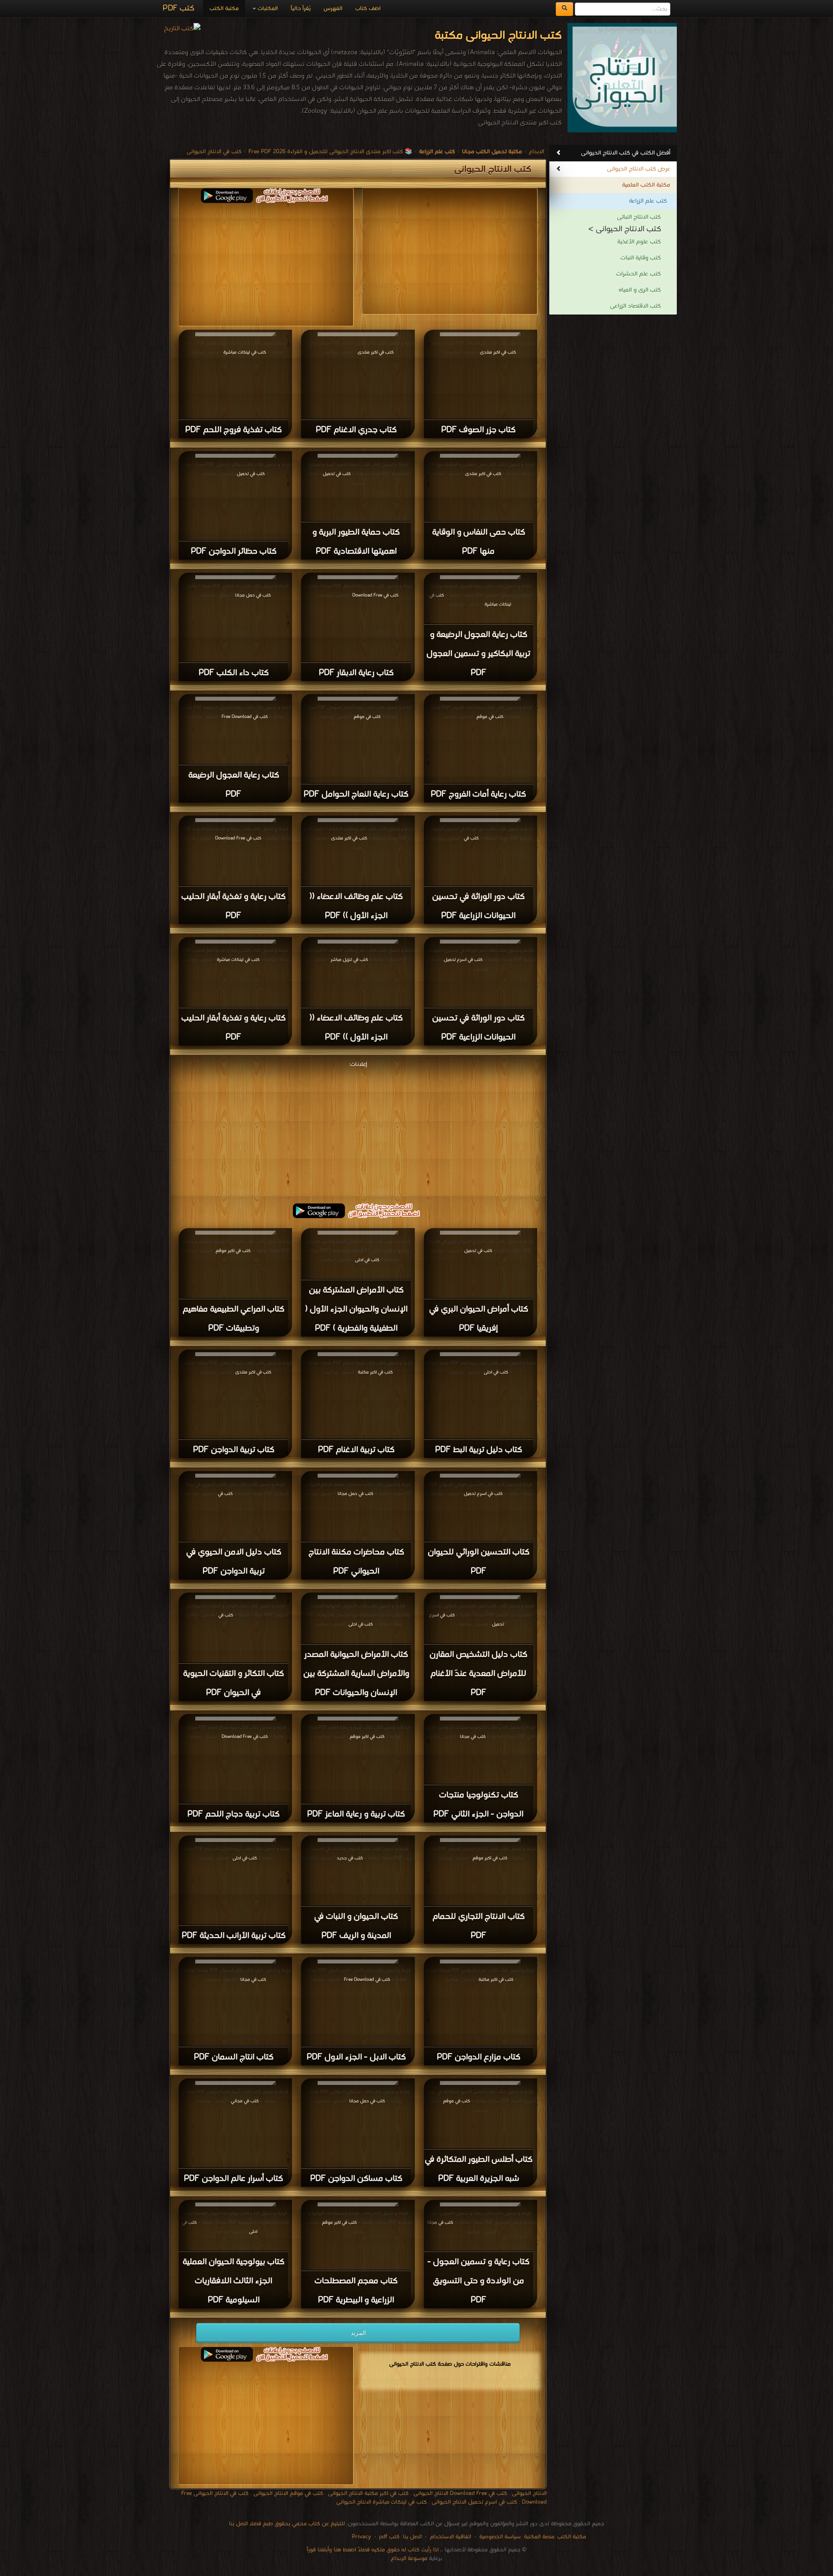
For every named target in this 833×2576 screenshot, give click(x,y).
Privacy (361, 2537)
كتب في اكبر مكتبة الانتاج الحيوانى (368, 2493)
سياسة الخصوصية (500, 2537)
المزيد (358, 2333)
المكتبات (267, 8)
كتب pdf (389, 2537)
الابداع (536, 152)
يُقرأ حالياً (301, 8)
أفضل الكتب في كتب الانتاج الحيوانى (626, 153)
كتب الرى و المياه (640, 290)
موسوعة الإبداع (409, 2558)
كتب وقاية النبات (641, 258)
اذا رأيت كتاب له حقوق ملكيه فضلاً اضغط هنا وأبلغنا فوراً (373, 2550)
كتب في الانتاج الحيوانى (214, 152)
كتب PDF (179, 8)
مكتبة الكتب (224, 8)
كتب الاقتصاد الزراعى (635, 306)
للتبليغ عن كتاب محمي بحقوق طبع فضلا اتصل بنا (287, 2524)
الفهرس (333, 8)
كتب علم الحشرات (638, 274)
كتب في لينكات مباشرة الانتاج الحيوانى (382, 2502)
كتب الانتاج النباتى (639, 217)
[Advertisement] (266, 264)
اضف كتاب (368, 8)
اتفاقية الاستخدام (450, 2537)
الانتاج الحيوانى (529, 2493)
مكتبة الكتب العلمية (646, 185)
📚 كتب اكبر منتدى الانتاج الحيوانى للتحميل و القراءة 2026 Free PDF (330, 152)
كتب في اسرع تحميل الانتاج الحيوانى (474, 2502)
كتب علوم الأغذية (639, 242)
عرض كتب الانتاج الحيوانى (639, 169)
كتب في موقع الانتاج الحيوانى (288, 2493)
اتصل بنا (412, 2537)
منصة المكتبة (539, 2537)
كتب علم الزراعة (648, 201)
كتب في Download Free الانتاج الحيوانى (460, 2493)
